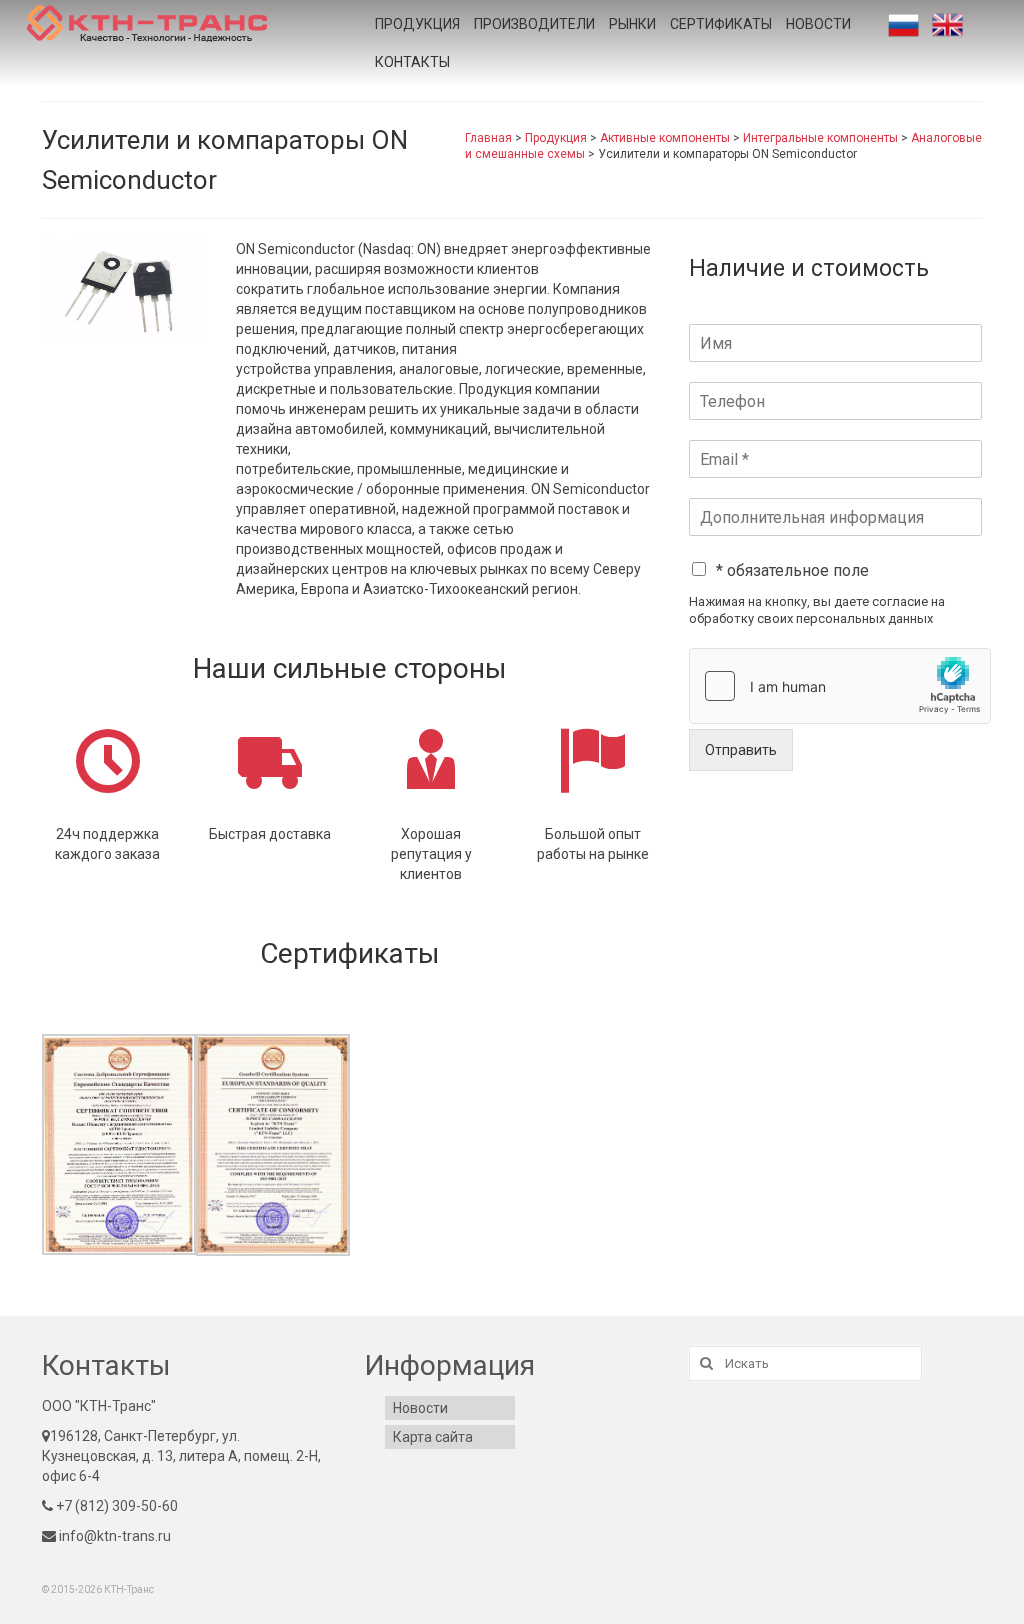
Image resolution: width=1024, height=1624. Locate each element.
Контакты (412, 62)
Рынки (632, 24)
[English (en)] (947, 25)
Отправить (741, 750)
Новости (818, 24)
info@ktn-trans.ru (113, 1536)
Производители (534, 24)
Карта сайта (433, 1437)
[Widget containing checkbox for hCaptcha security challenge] (840, 686)
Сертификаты (721, 24)
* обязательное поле (792, 570)
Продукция (417, 24)
